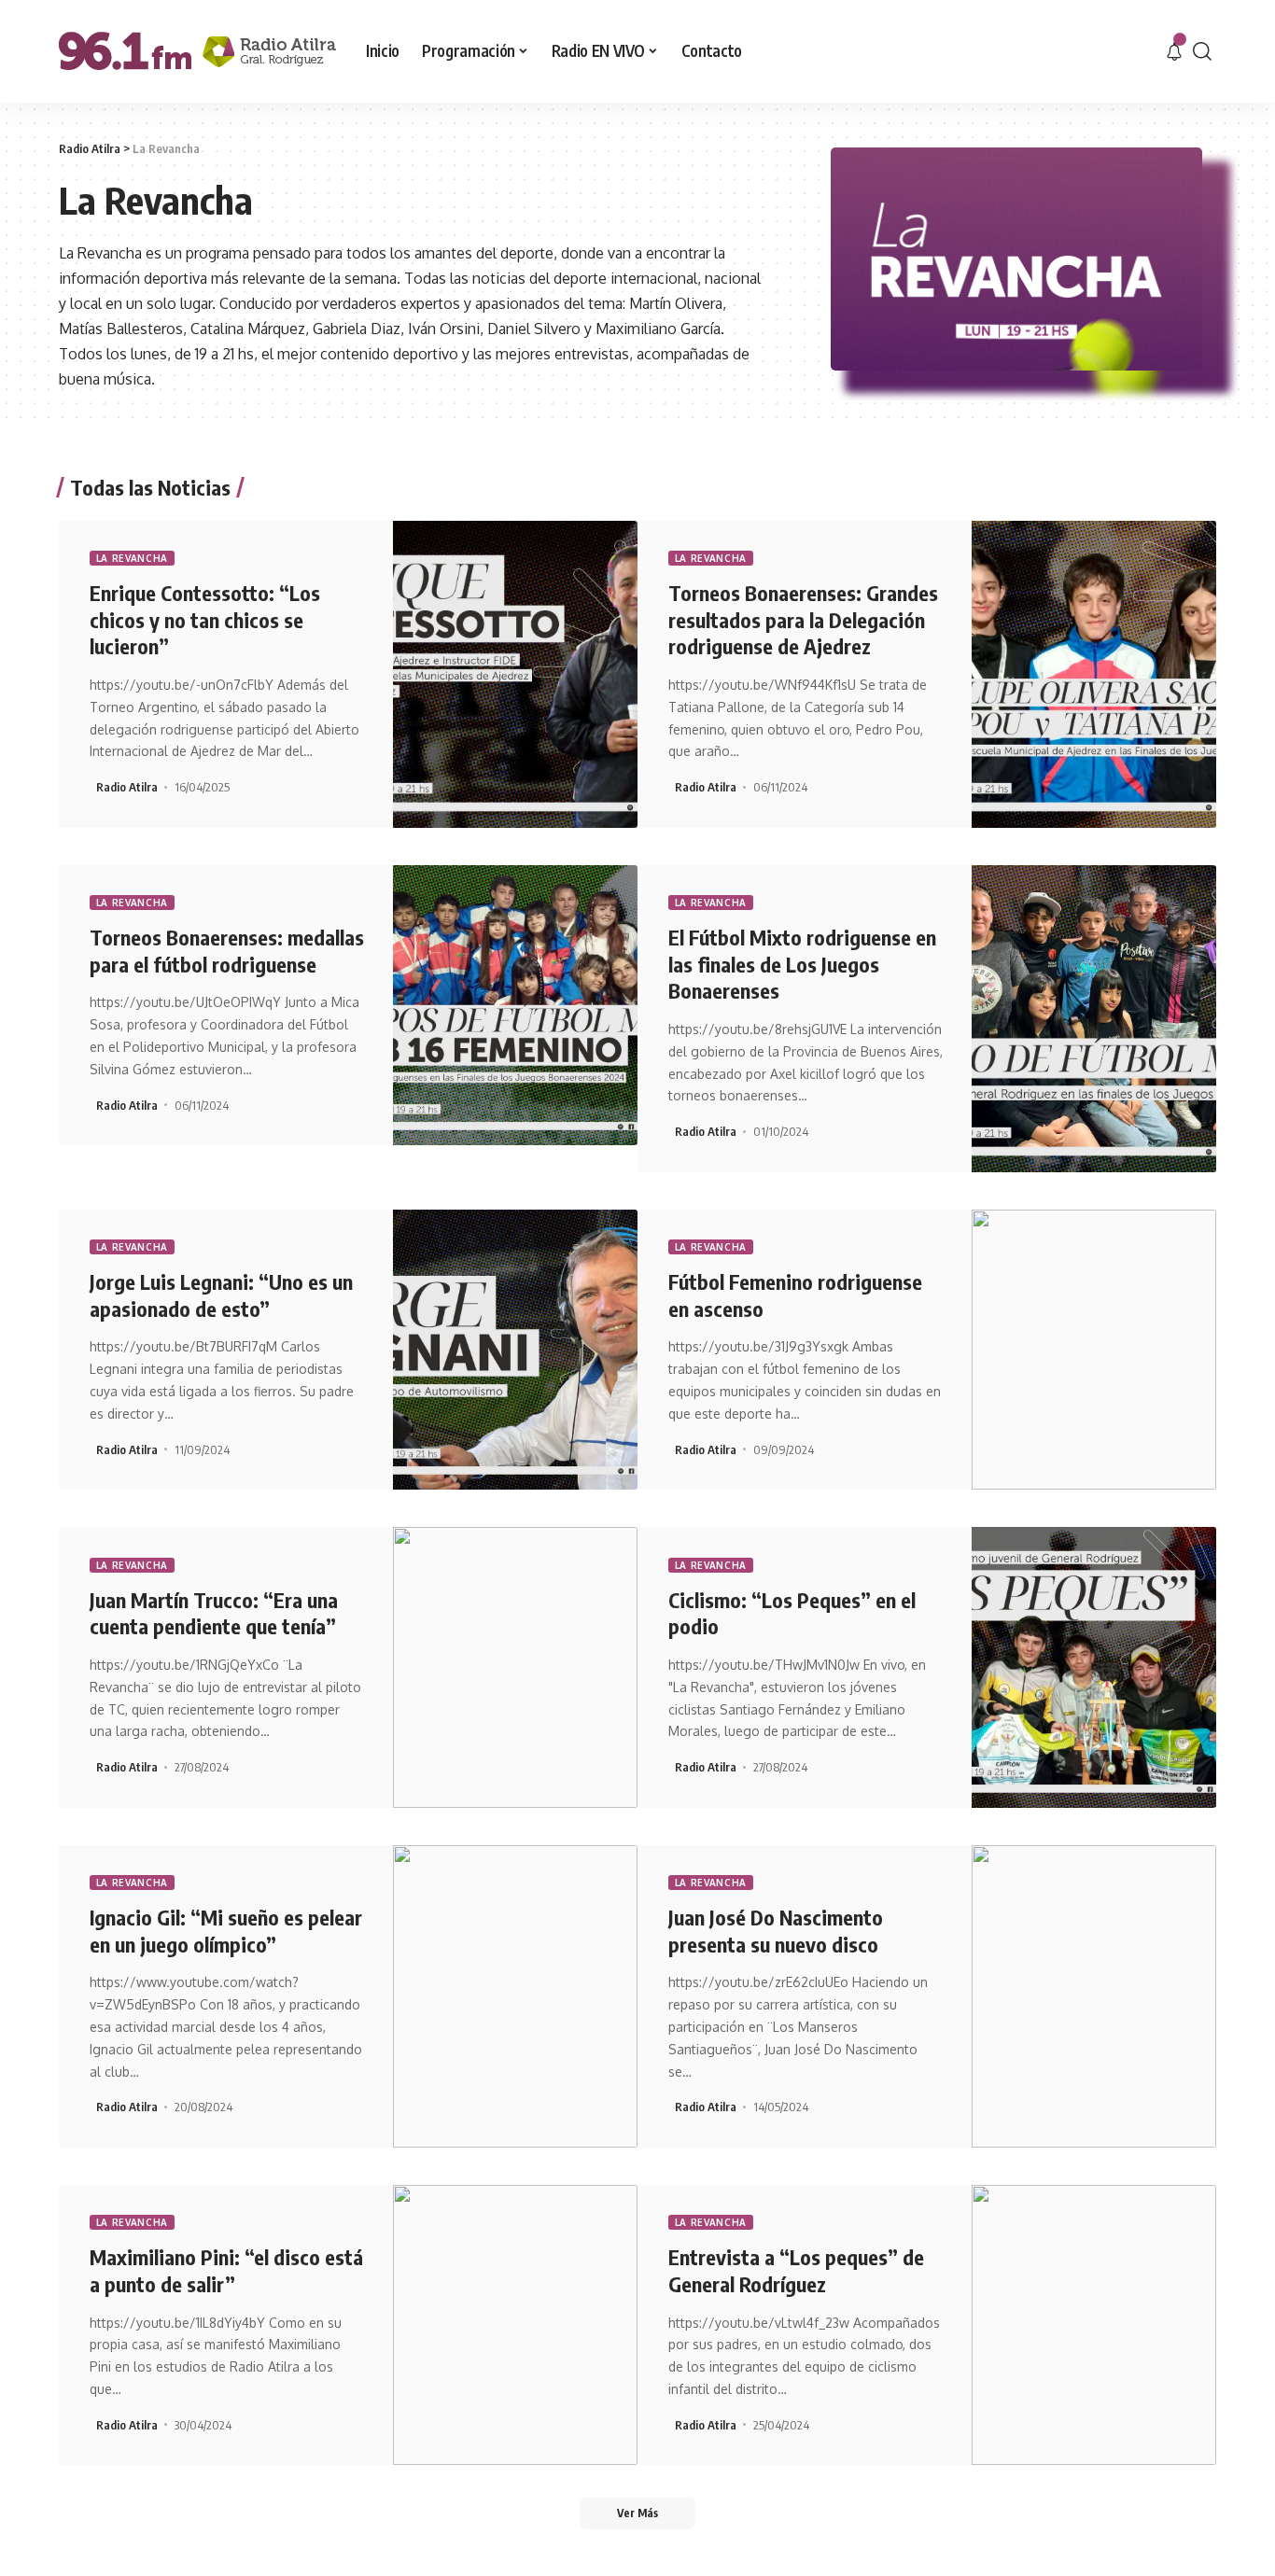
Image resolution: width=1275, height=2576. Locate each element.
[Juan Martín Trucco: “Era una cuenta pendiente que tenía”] (516, 1667)
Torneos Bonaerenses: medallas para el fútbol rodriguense (227, 951)
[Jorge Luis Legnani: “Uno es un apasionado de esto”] (516, 1350)
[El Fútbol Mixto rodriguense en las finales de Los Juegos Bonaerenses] (1094, 1019)
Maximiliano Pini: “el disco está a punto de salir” (226, 2270)
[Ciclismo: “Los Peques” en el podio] (1094, 1667)
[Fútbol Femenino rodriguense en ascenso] (1094, 1350)
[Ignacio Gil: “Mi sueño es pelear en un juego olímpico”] (516, 1996)
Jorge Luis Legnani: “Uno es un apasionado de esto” (221, 1295)
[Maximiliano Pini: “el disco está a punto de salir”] (516, 2325)
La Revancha (133, 558)
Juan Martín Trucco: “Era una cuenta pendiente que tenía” (214, 1613)
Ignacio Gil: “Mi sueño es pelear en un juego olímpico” (226, 1931)
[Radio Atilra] (197, 51)
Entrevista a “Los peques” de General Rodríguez (796, 2270)
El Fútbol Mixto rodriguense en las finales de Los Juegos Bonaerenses (802, 964)
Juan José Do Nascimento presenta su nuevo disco (776, 1931)
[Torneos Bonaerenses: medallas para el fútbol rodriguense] (516, 1005)
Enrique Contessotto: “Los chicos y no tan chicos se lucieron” (205, 619)
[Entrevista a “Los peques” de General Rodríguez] (1094, 2325)
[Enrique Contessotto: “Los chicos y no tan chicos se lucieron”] (516, 674)
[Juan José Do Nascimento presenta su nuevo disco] (1094, 1996)
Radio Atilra (127, 787)
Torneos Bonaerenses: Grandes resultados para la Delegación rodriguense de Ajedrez (803, 619)
